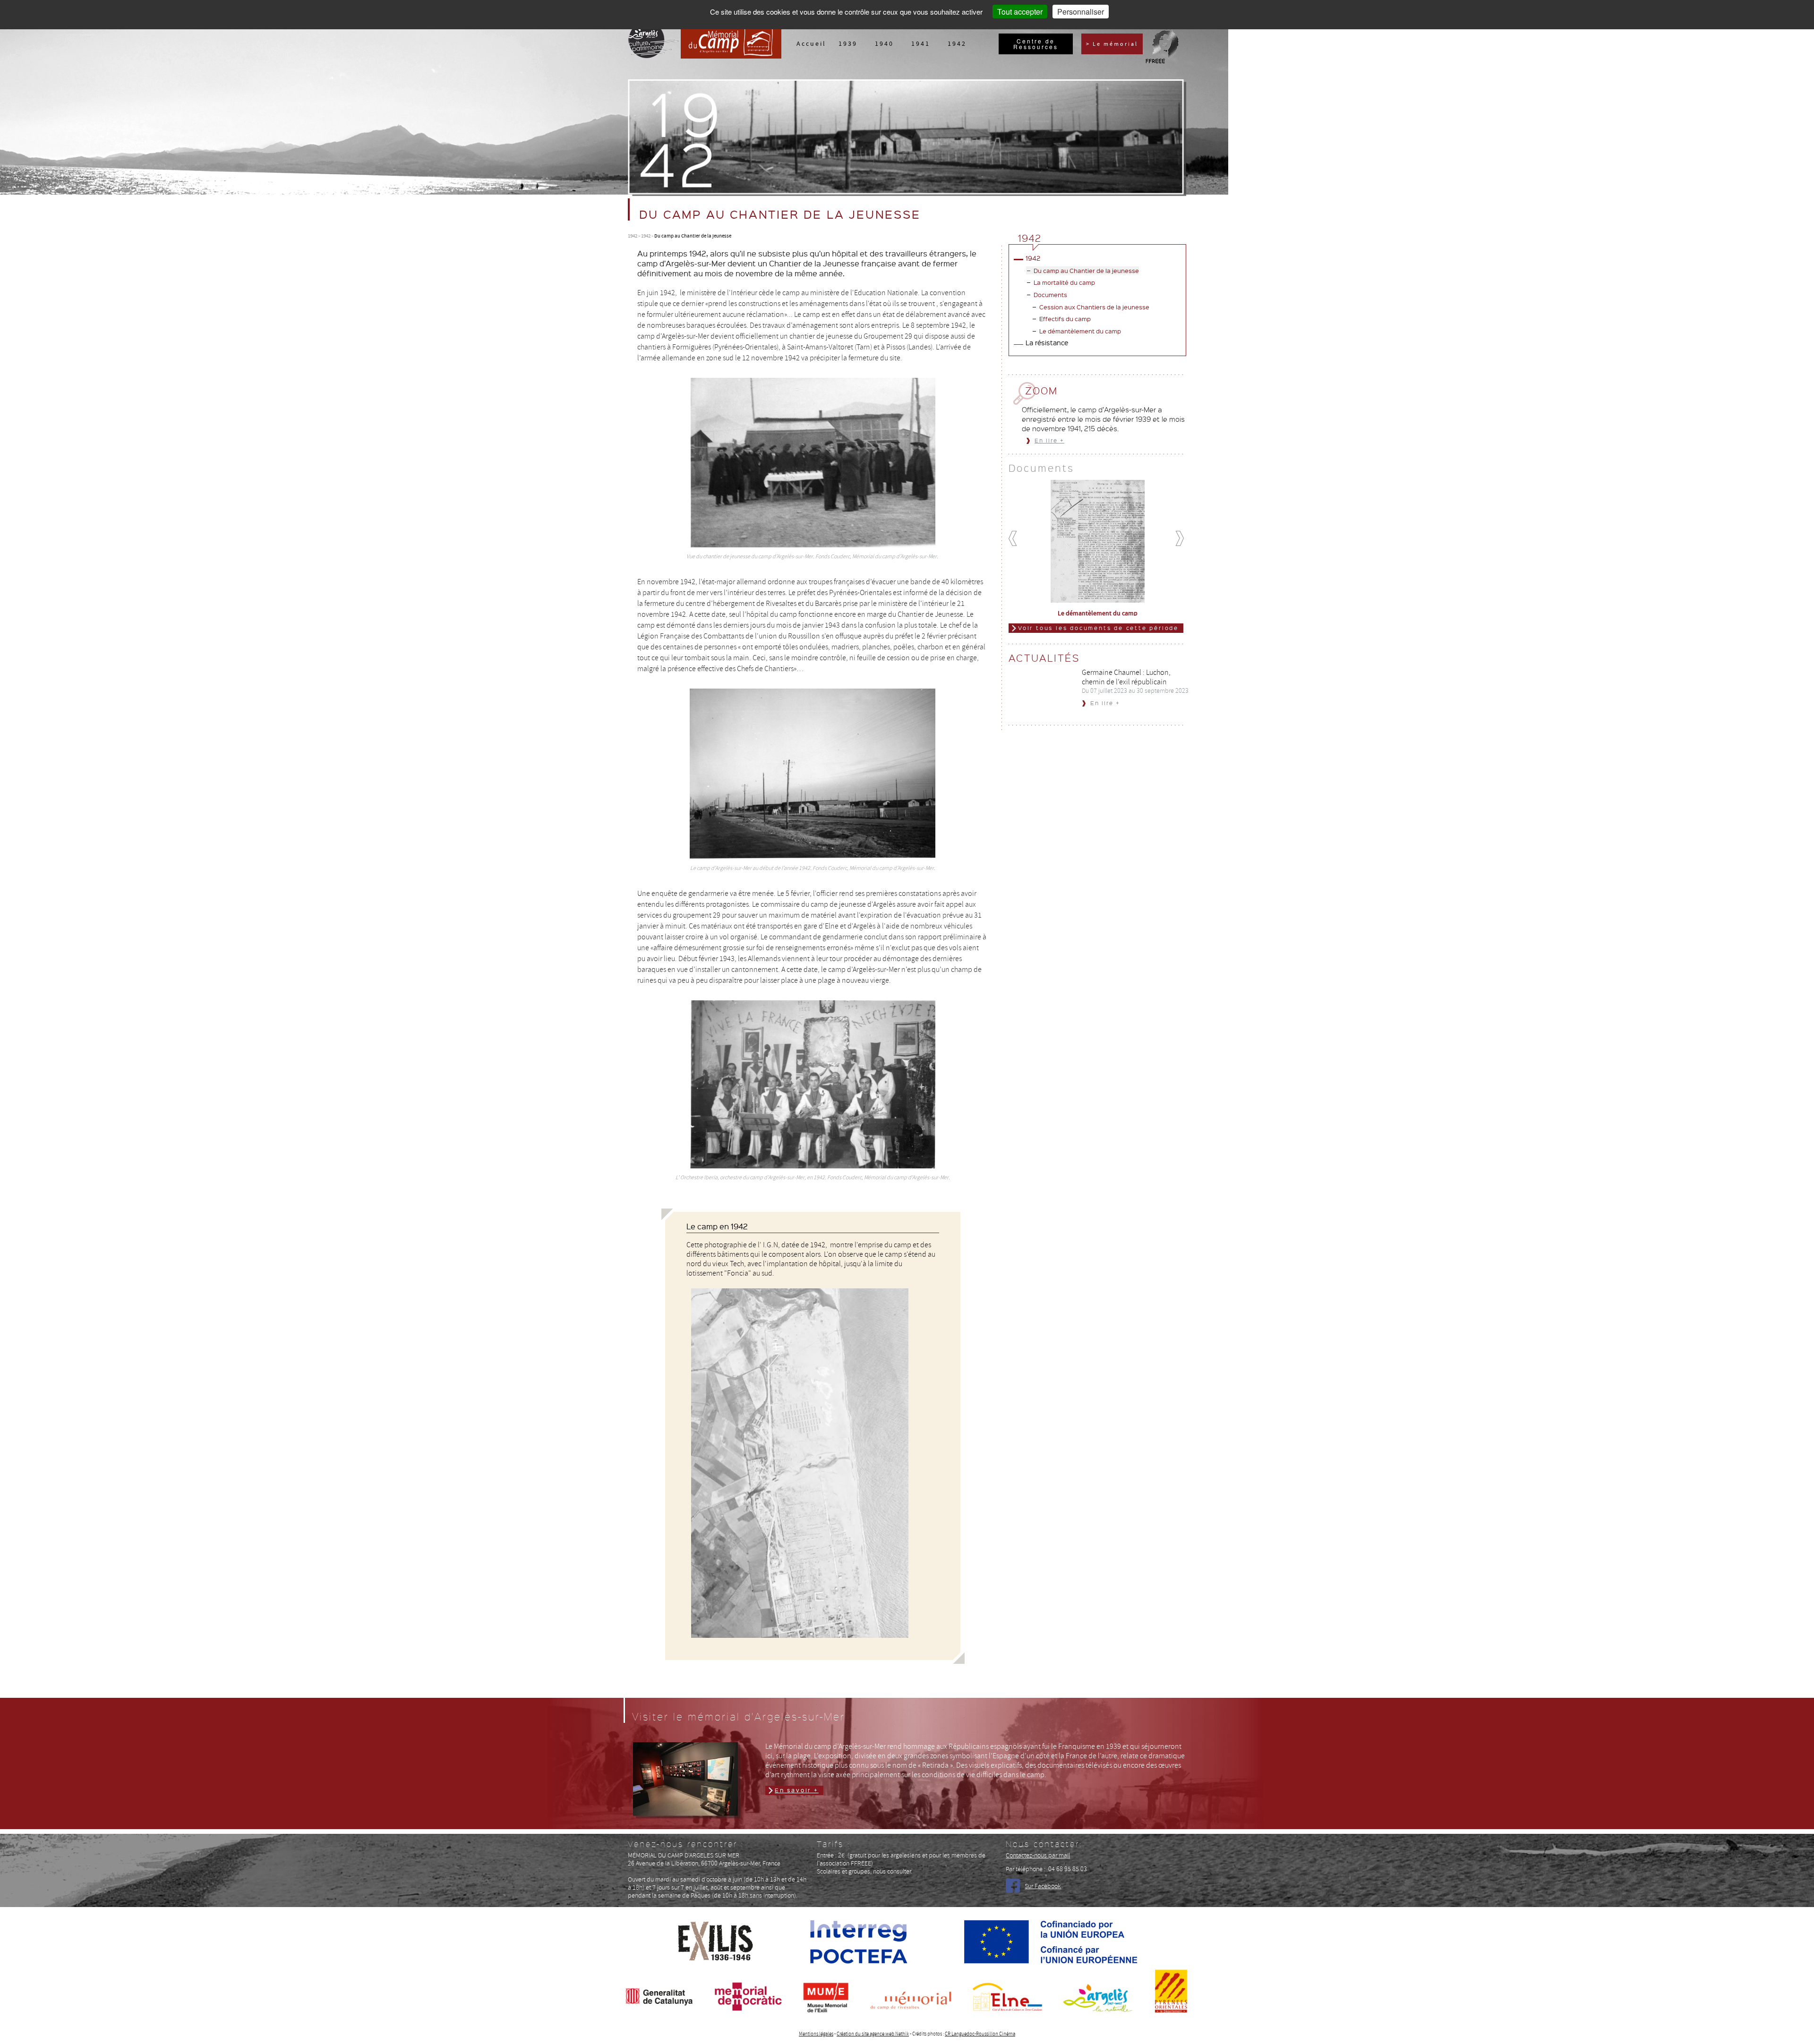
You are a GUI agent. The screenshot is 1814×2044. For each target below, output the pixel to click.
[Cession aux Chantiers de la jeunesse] (1097, 540)
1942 (957, 43)
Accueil (811, 43)
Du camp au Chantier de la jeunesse (1086, 270)
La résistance (1047, 342)
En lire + (1049, 440)
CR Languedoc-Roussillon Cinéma (980, 2034)
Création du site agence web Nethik (873, 2034)
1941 (921, 43)
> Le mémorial (1112, 44)
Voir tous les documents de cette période (1098, 628)
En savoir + (797, 1790)
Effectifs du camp (1065, 319)
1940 (884, 43)
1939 (848, 43)
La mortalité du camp (1064, 282)
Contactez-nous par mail (1038, 1855)
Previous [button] (1018, 539)
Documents (1050, 294)
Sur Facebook (1043, 1886)
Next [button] (1184, 539)
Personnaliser (1081, 12)
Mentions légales (816, 2034)
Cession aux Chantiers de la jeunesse (1094, 307)
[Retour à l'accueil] (731, 56)
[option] (1098, 545)
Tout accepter (1020, 12)
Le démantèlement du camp (1080, 331)
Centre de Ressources (1036, 44)
